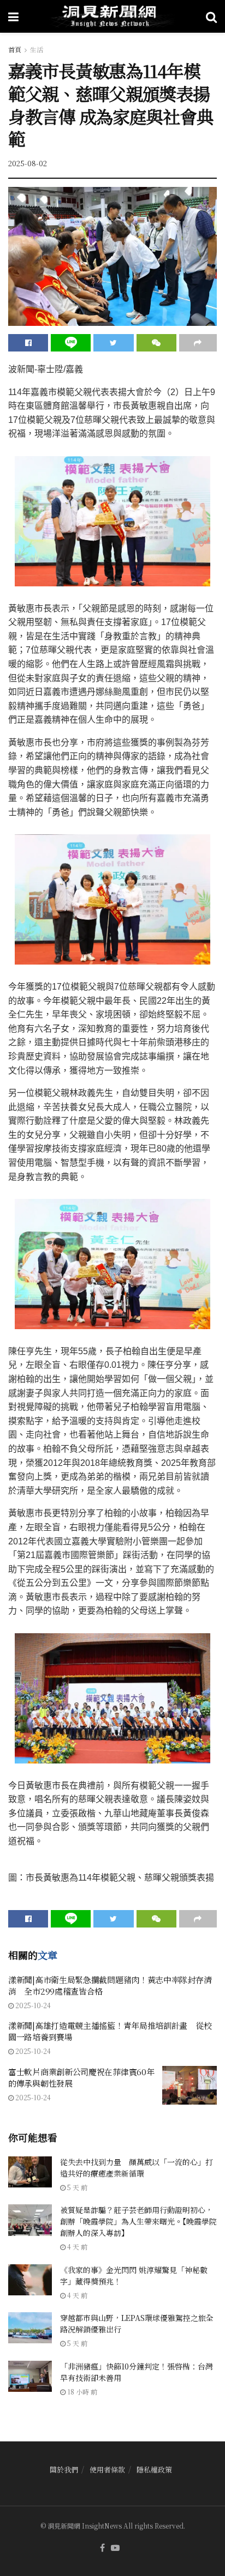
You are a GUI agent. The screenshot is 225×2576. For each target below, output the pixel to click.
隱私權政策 (154, 2469)
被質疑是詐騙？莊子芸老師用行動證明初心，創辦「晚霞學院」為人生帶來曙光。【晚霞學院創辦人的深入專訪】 (138, 2221)
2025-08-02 (28, 163)
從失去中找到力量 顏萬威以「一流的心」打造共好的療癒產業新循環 (137, 2168)
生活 (37, 49)
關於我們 (64, 2469)
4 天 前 (76, 2247)
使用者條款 (107, 2469)
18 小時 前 (81, 2392)
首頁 (15, 49)
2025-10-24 (32, 2005)
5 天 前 (76, 2187)
